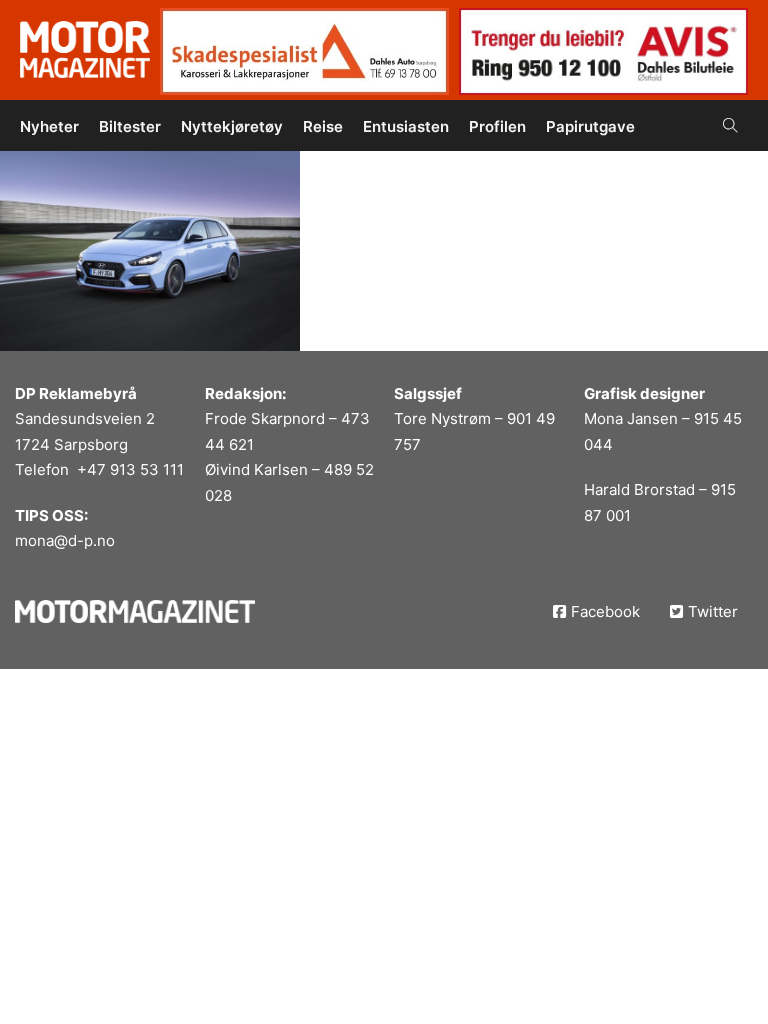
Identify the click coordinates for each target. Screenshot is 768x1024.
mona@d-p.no (65, 540)
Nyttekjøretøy (232, 126)
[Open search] (730, 125)
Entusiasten (406, 126)
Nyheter (49, 126)
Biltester (130, 126)
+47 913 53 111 (130, 469)
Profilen (497, 126)
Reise (323, 126)
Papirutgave (590, 126)
